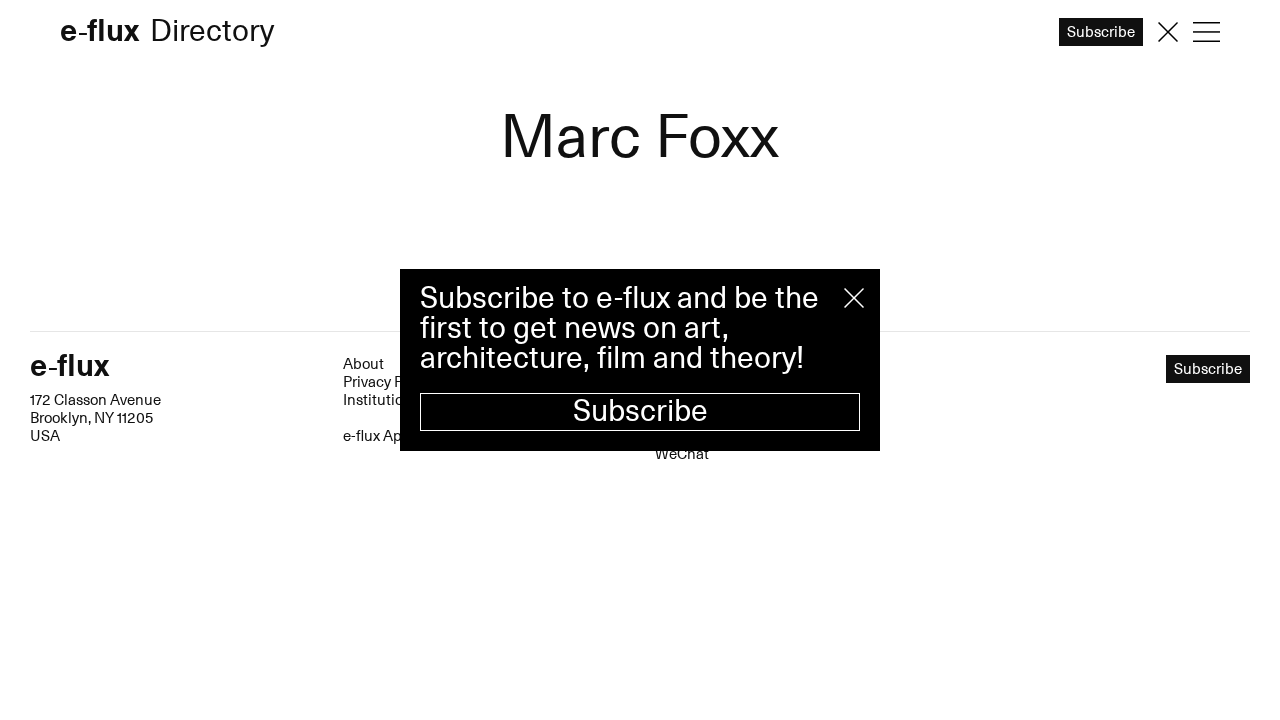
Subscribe (640, 411)
